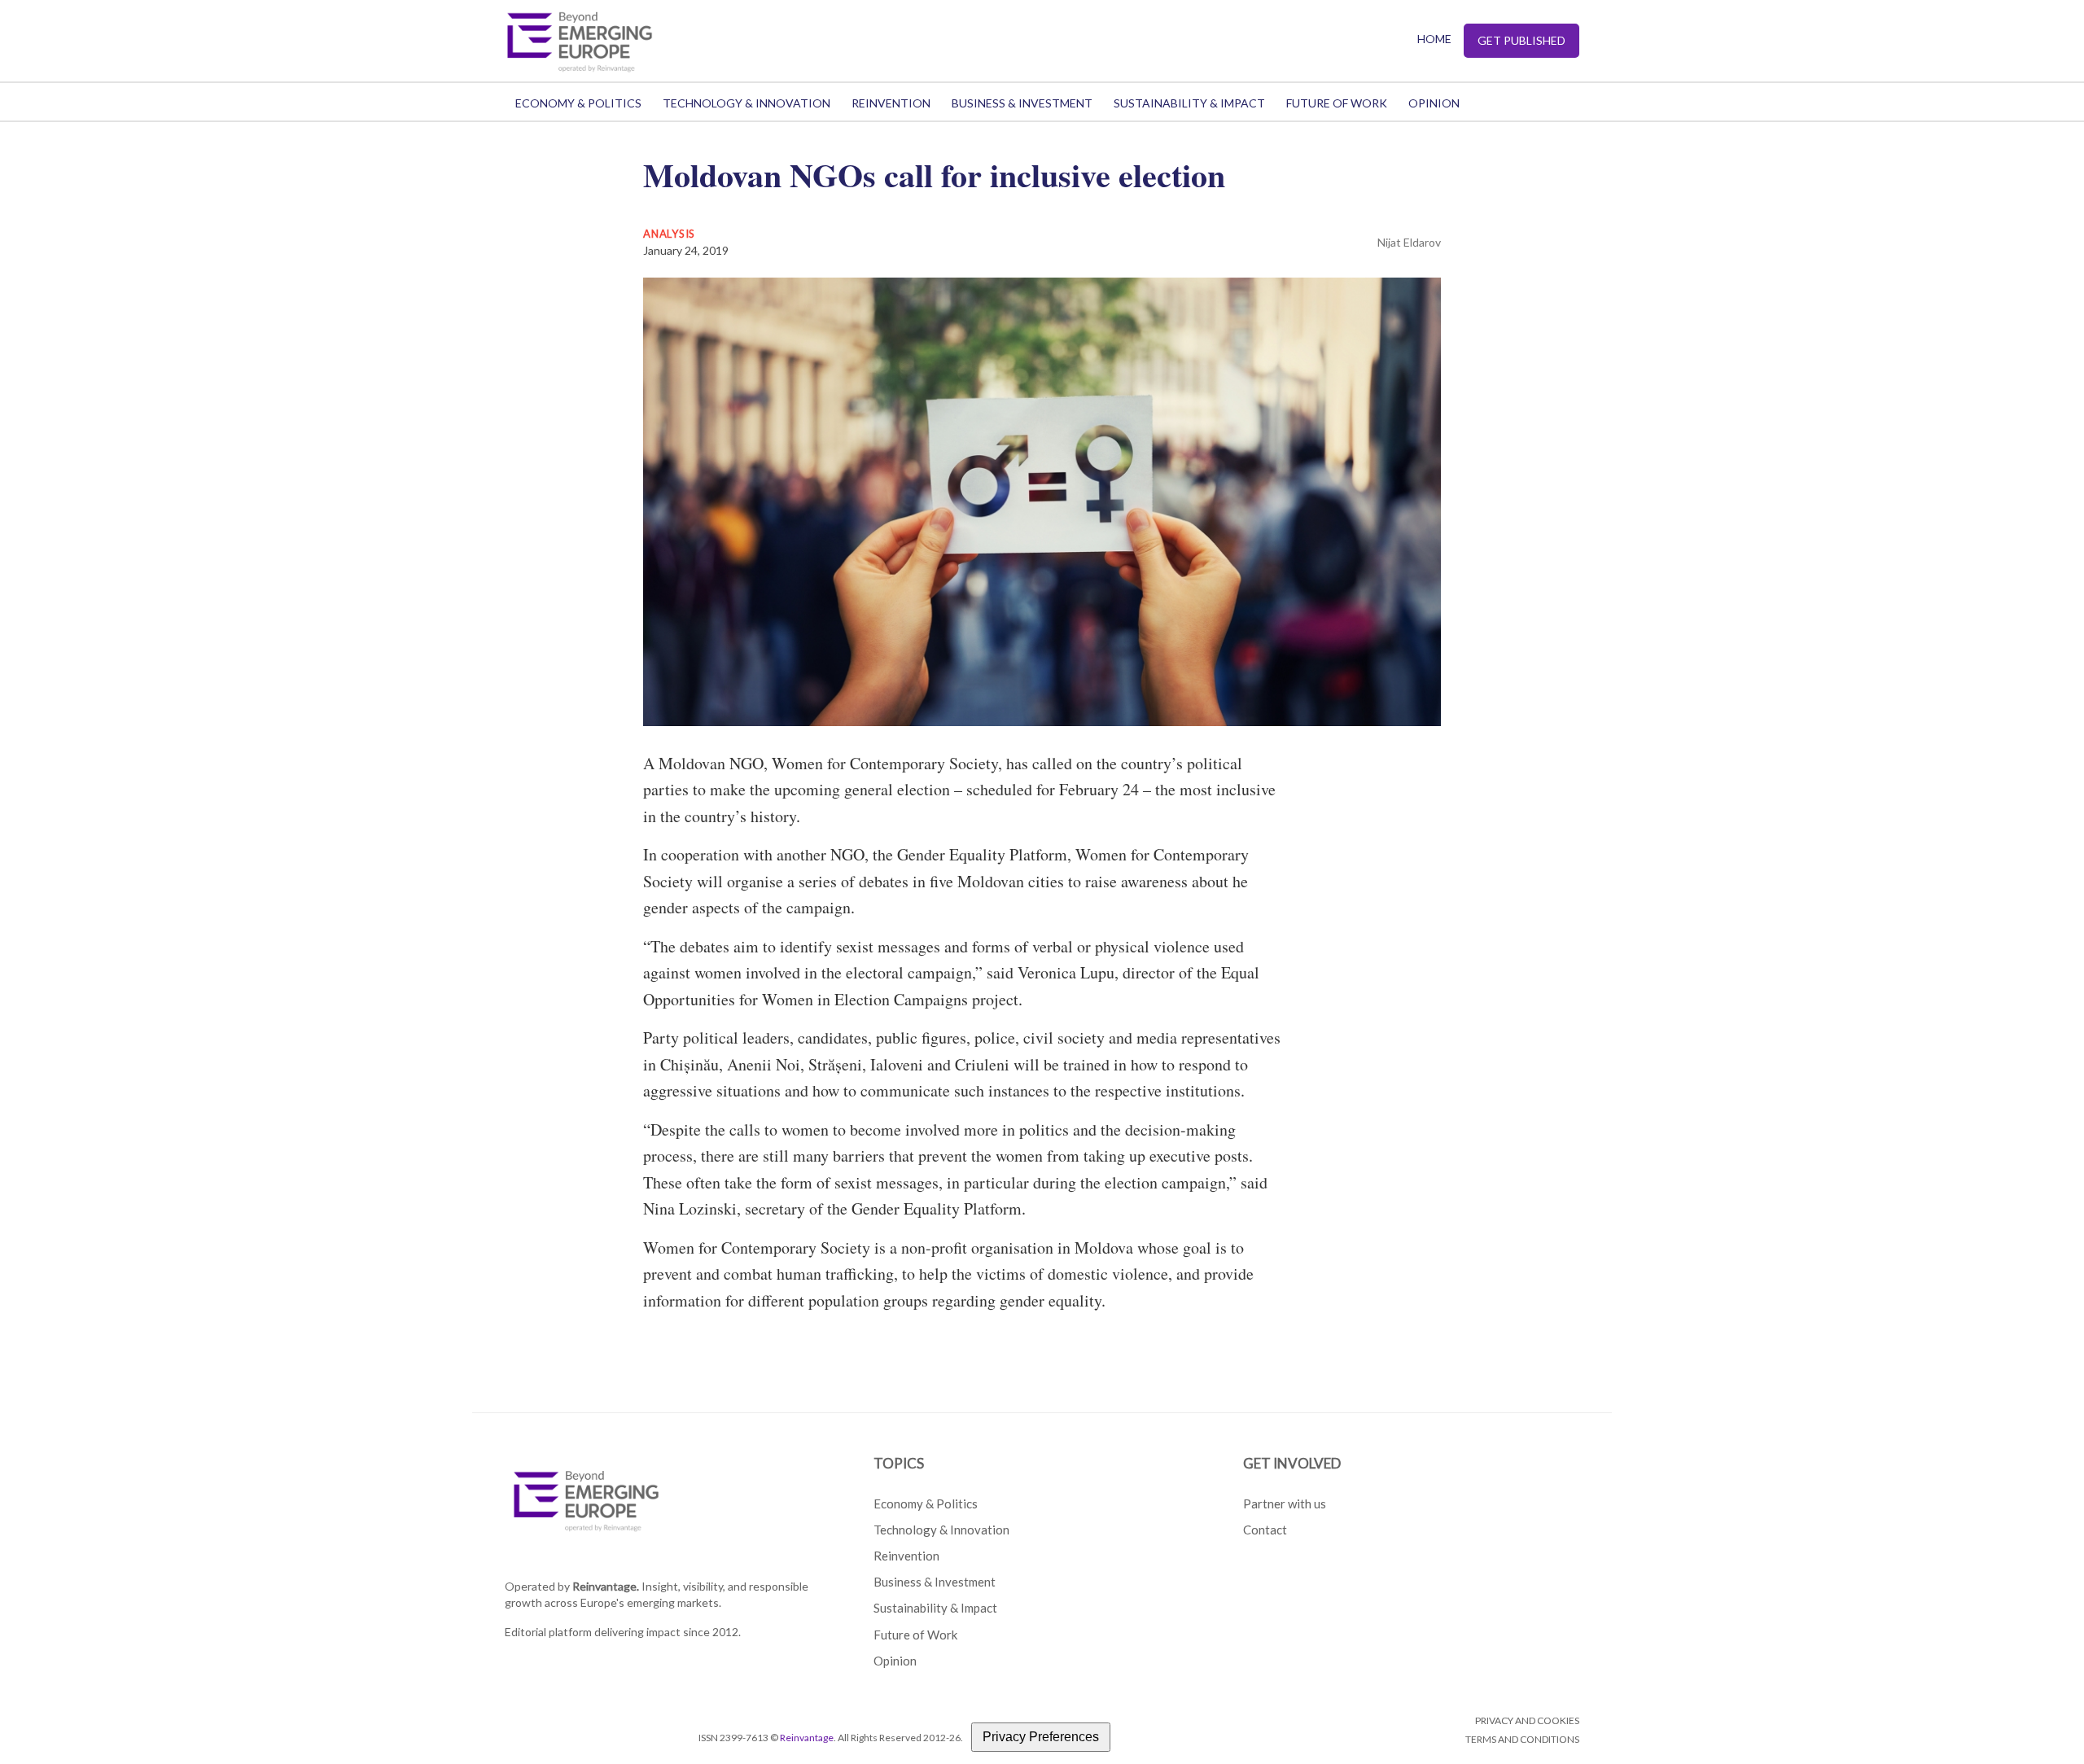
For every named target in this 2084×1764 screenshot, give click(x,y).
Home (1434, 39)
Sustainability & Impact (1189, 103)
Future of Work (1337, 103)
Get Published (1521, 40)
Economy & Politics (578, 103)
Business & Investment (1022, 103)
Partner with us (1285, 1504)
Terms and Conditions (1522, 1739)
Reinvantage (807, 1738)
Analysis (669, 234)
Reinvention (891, 103)
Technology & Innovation (746, 103)
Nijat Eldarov (1409, 242)
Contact (1265, 1530)
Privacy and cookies (1527, 1720)
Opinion (1434, 103)
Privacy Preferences (1041, 1737)
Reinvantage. (606, 1586)
